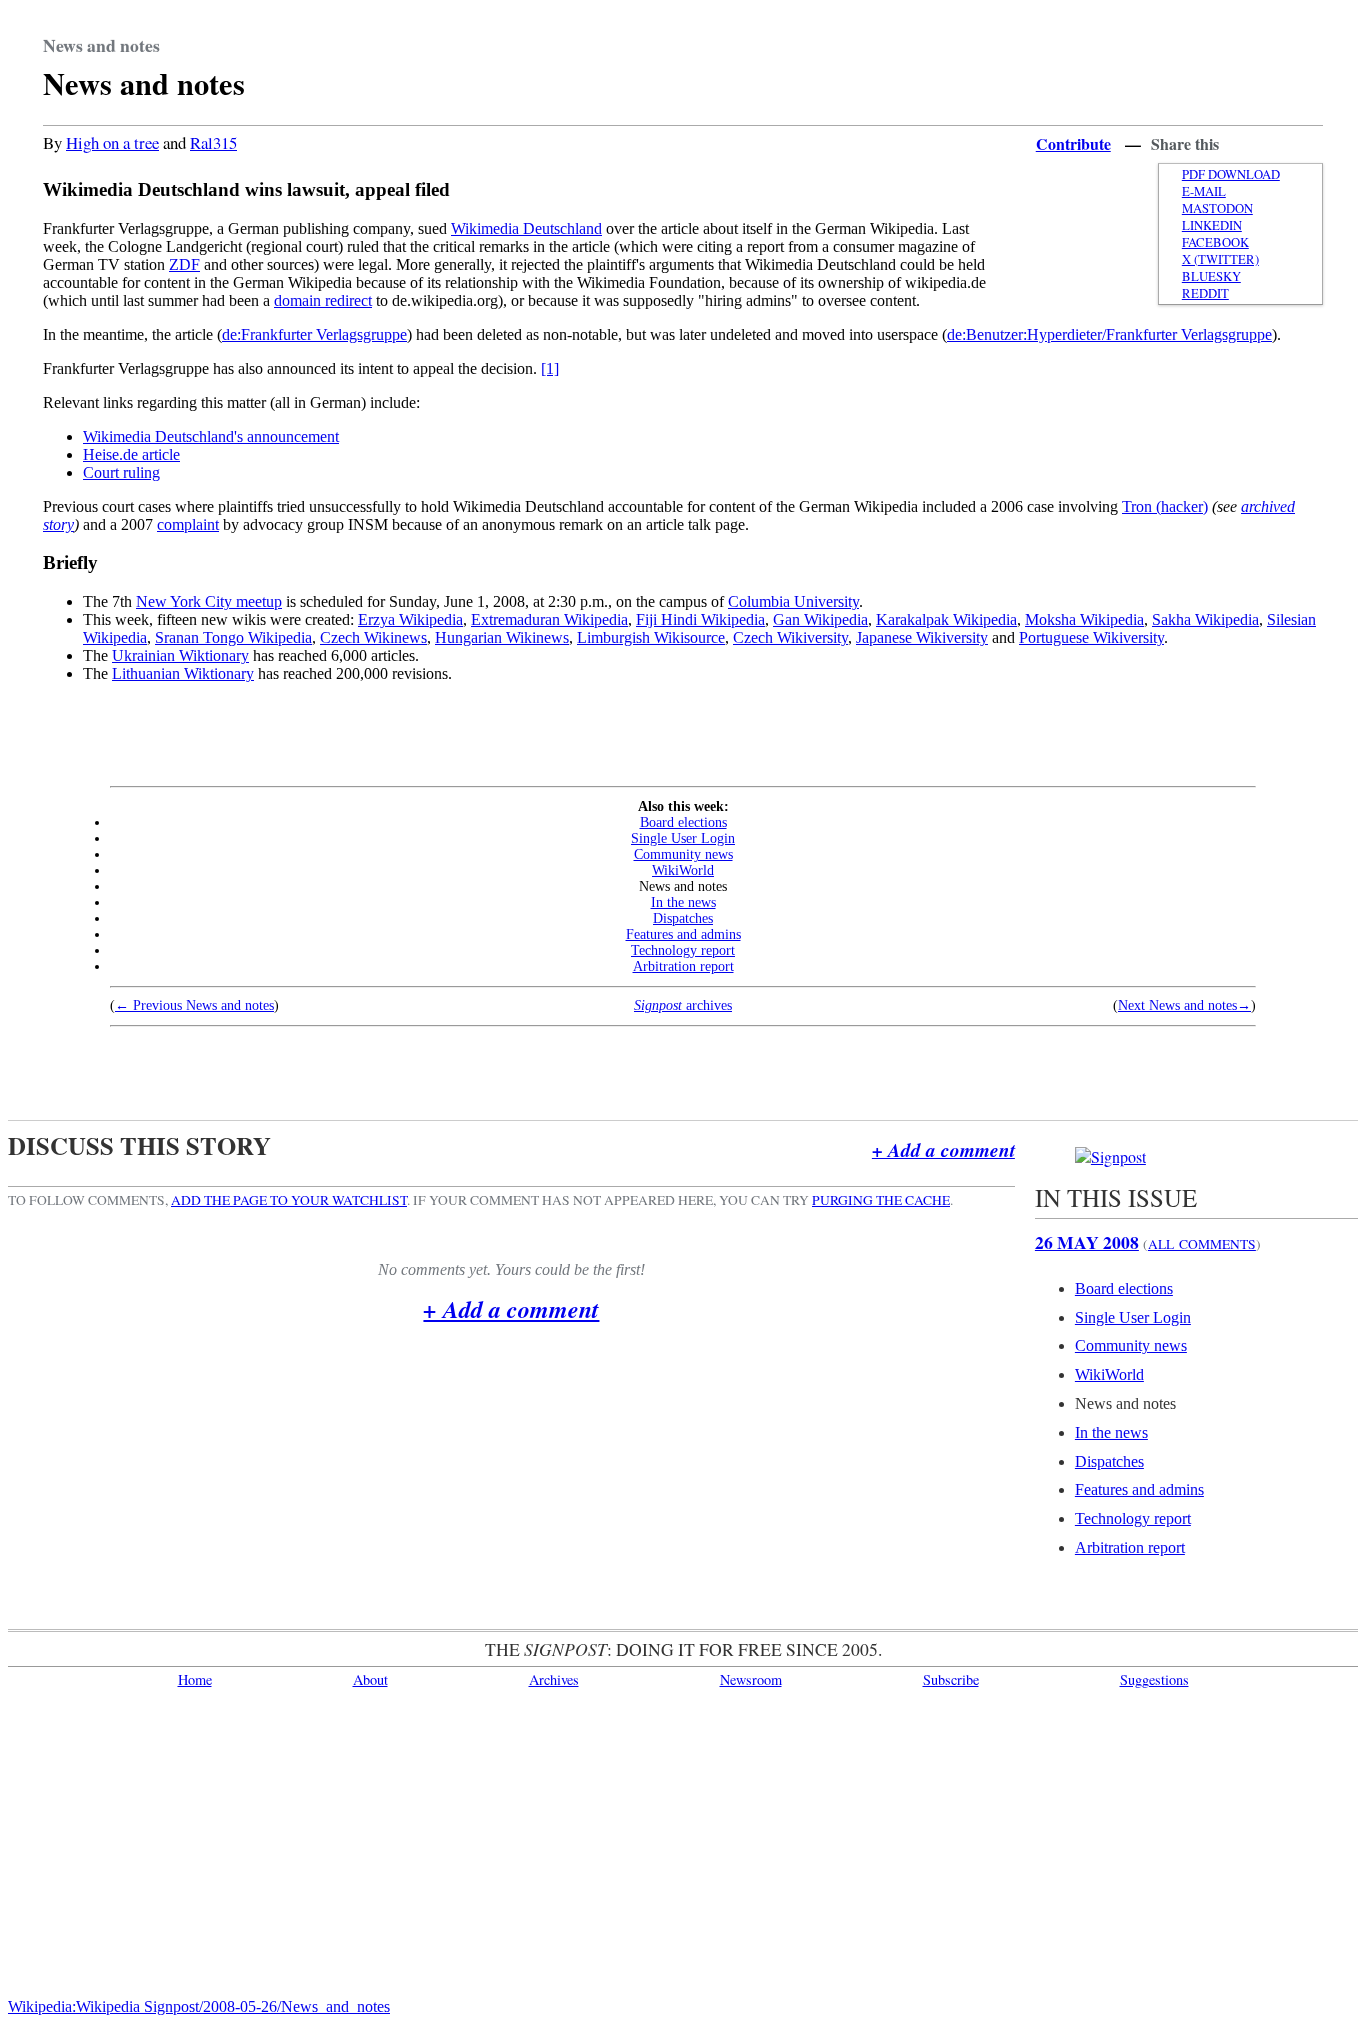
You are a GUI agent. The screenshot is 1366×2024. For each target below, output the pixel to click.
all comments (1202, 1244)
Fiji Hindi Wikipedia (700, 619)
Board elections (683, 822)
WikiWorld (683, 870)
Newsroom (751, 1679)
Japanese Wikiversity (922, 637)
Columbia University (793, 601)
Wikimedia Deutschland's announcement (211, 436)
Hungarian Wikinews (502, 637)
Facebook (1215, 242)
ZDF (184, 264)
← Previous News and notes (194, 1005)
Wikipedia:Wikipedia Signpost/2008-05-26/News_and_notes (199, 2006)
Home (195, 1679)
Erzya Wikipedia (410, 619)
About (370, 1679)
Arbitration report (683, 966)
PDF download (1231, 174)
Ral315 (213, 142)
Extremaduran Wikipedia (549, 619)
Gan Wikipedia (820, 619)
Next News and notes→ (1184, 1005)
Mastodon (1217, 208)
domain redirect (323, 300)
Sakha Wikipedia (1205, 619)
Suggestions (1154, 1679)
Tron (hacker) (1165, 506)
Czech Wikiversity (790, 637)
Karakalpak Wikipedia (946, 619)
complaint (188, 524)
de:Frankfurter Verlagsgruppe (314, 334)
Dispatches (683, 918)
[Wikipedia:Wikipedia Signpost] (1110, 1156)
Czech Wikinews (373, 637)
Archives (554, 1679)
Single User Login (683, 838)
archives (683, 1005)
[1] (550, 368)
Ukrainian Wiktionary (180, 655)
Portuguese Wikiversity (1091, 637)
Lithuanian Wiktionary (183, 673)
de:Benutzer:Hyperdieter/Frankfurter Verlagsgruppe (1109, 334)
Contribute (1073, 143)
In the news (683, 902)
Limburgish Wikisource (651, 637)
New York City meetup (209, 601)
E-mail (1204, 191)
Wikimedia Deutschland (526, 228)
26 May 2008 (1087, 1242)
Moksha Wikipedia (1084, 619)
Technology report (683, 950)
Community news (683, 854)
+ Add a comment (943, 1149)
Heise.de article (131, 454)
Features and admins (683, 934)
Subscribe (951, 1679)
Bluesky (1211, 276)
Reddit (1205, 293)
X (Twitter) (1220, 259)
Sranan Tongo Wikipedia (233, 637)
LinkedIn (1212, 225)
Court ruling (121, 472)
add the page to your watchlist (289, 1200)
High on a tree (112, 142)
